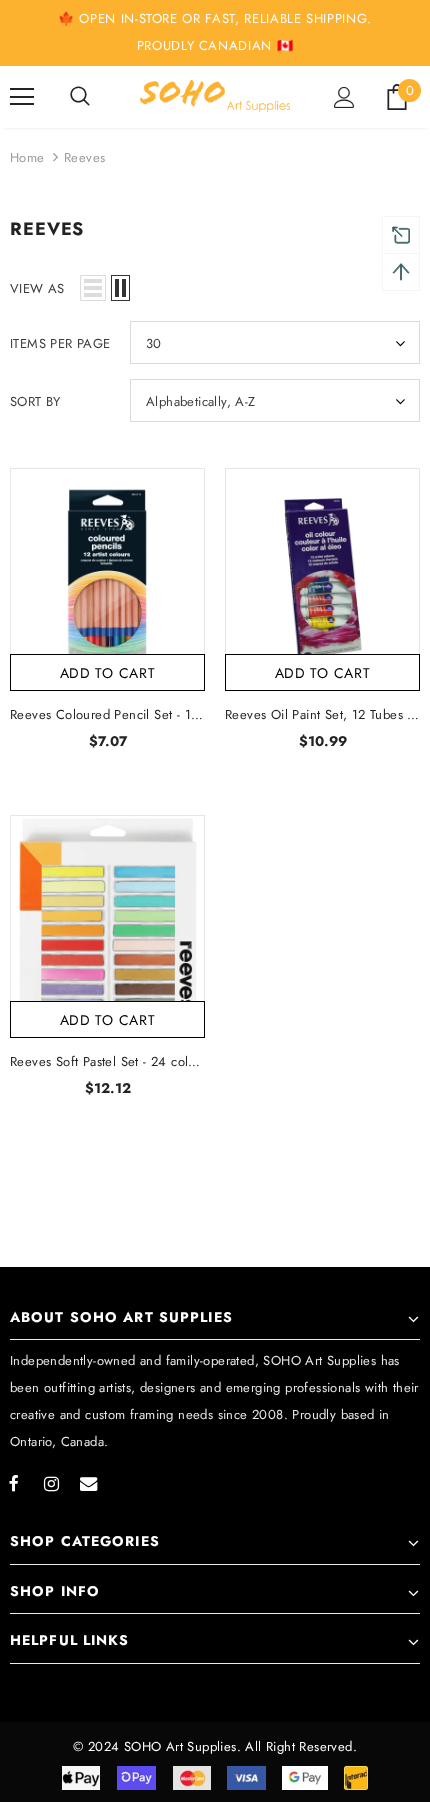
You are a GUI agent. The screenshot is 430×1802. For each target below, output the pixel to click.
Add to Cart (108, 673)
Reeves (84, 157)
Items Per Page (60, 343)
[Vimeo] (88, 1483)
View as (37, 288)
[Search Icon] (80, 97)
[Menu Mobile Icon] (22, 97)
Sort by (35, 401)
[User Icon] (344, 97)
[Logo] (215, 95)
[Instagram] (51, 1483)
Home (27, 157)
